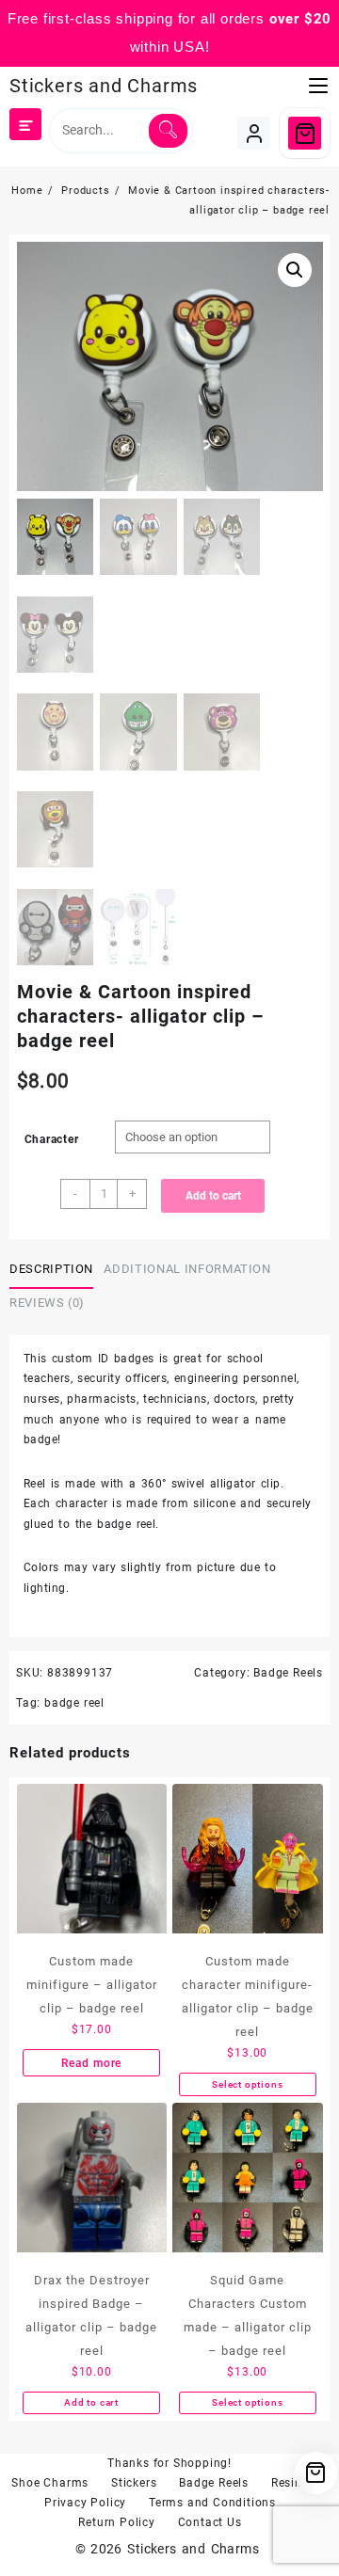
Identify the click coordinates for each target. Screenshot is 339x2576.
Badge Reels (288, 1673)
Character (52, 1139)
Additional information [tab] (187, 1269)
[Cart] (305, 133)
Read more (91, 2063)
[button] (295, 270)
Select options (247, 2084)
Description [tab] (51, 1269)
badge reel (74, 1703)
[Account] (254, 133)
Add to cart (213, 1196)
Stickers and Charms (104, 86)
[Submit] (168, 131)
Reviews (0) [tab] (47, 1303)
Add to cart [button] (91, 2402)
